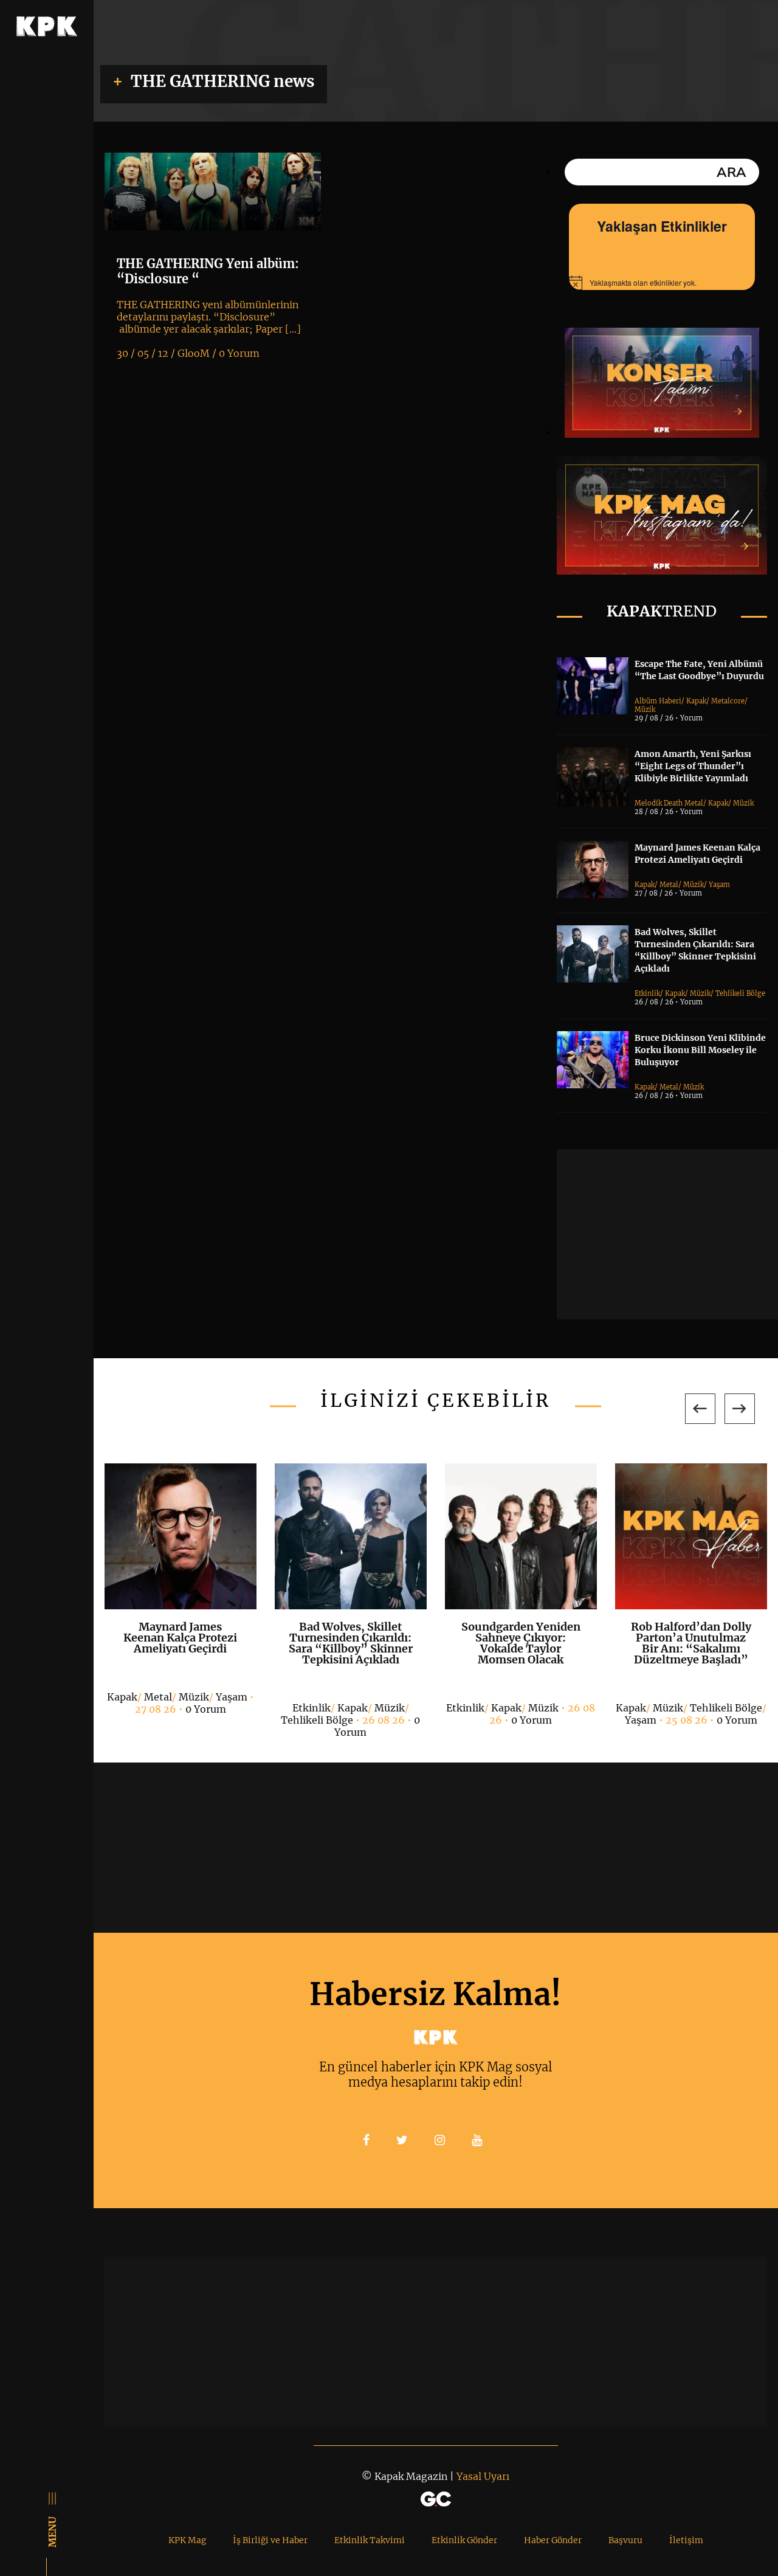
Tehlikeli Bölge (740, 993)
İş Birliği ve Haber (270, 2540)
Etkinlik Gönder (464, 2540)
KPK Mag (187, 2540)
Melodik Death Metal (669, 803)
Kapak (696, 701)
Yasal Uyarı (483, 2476)
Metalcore (728, 701)
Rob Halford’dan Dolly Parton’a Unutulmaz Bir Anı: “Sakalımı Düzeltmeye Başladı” (691, 1643)
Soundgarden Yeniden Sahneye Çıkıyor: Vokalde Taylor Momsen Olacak (521, 1643)
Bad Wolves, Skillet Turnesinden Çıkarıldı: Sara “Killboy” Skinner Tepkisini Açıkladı (351, 1643)
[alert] (662, 283)
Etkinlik (647, 993)
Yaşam (719, 885)
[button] (700, 1409)
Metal (669, 885)
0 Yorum (206, 1709)
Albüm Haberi (658, 701)
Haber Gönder (553, 2540)
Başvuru (625, 2540)
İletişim (686, 2540)
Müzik (645, 710)
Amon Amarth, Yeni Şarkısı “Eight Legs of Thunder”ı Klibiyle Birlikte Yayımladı (693, 766)
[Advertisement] (667, 1234)
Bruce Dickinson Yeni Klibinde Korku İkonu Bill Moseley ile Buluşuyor (700, 1050)
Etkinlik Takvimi (370, 2540)
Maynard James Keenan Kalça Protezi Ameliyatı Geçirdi (180, 1638)
